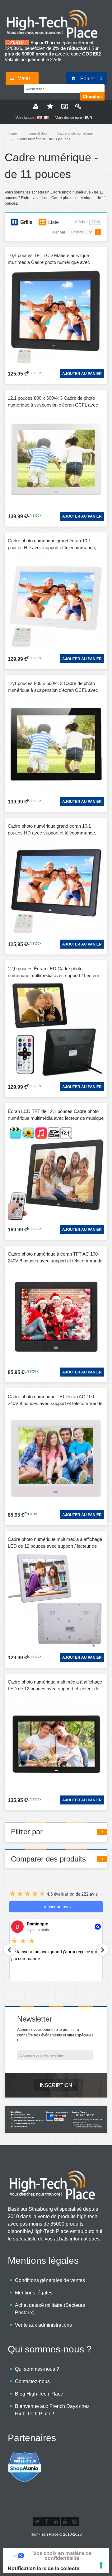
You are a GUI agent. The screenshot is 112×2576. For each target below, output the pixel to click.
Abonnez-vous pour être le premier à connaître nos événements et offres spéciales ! (55, 2035)
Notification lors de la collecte (44, 2568)
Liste (54, 222)
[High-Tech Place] (56, 11)
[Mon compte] (35, 106)
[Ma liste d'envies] (49, 106)
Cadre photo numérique (75, 133)
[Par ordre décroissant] (98, 232)
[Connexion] (77, 106)
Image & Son (37, 133)
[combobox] (55, 88)
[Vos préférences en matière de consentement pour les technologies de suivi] (101, 2565)
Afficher (81, 222)
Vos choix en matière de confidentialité (62, 2556)
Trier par (58, 232)
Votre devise (65, 118)
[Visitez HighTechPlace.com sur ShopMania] (25, 2455)
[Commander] (63, 106)
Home (12, 133)
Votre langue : (26, 118)
